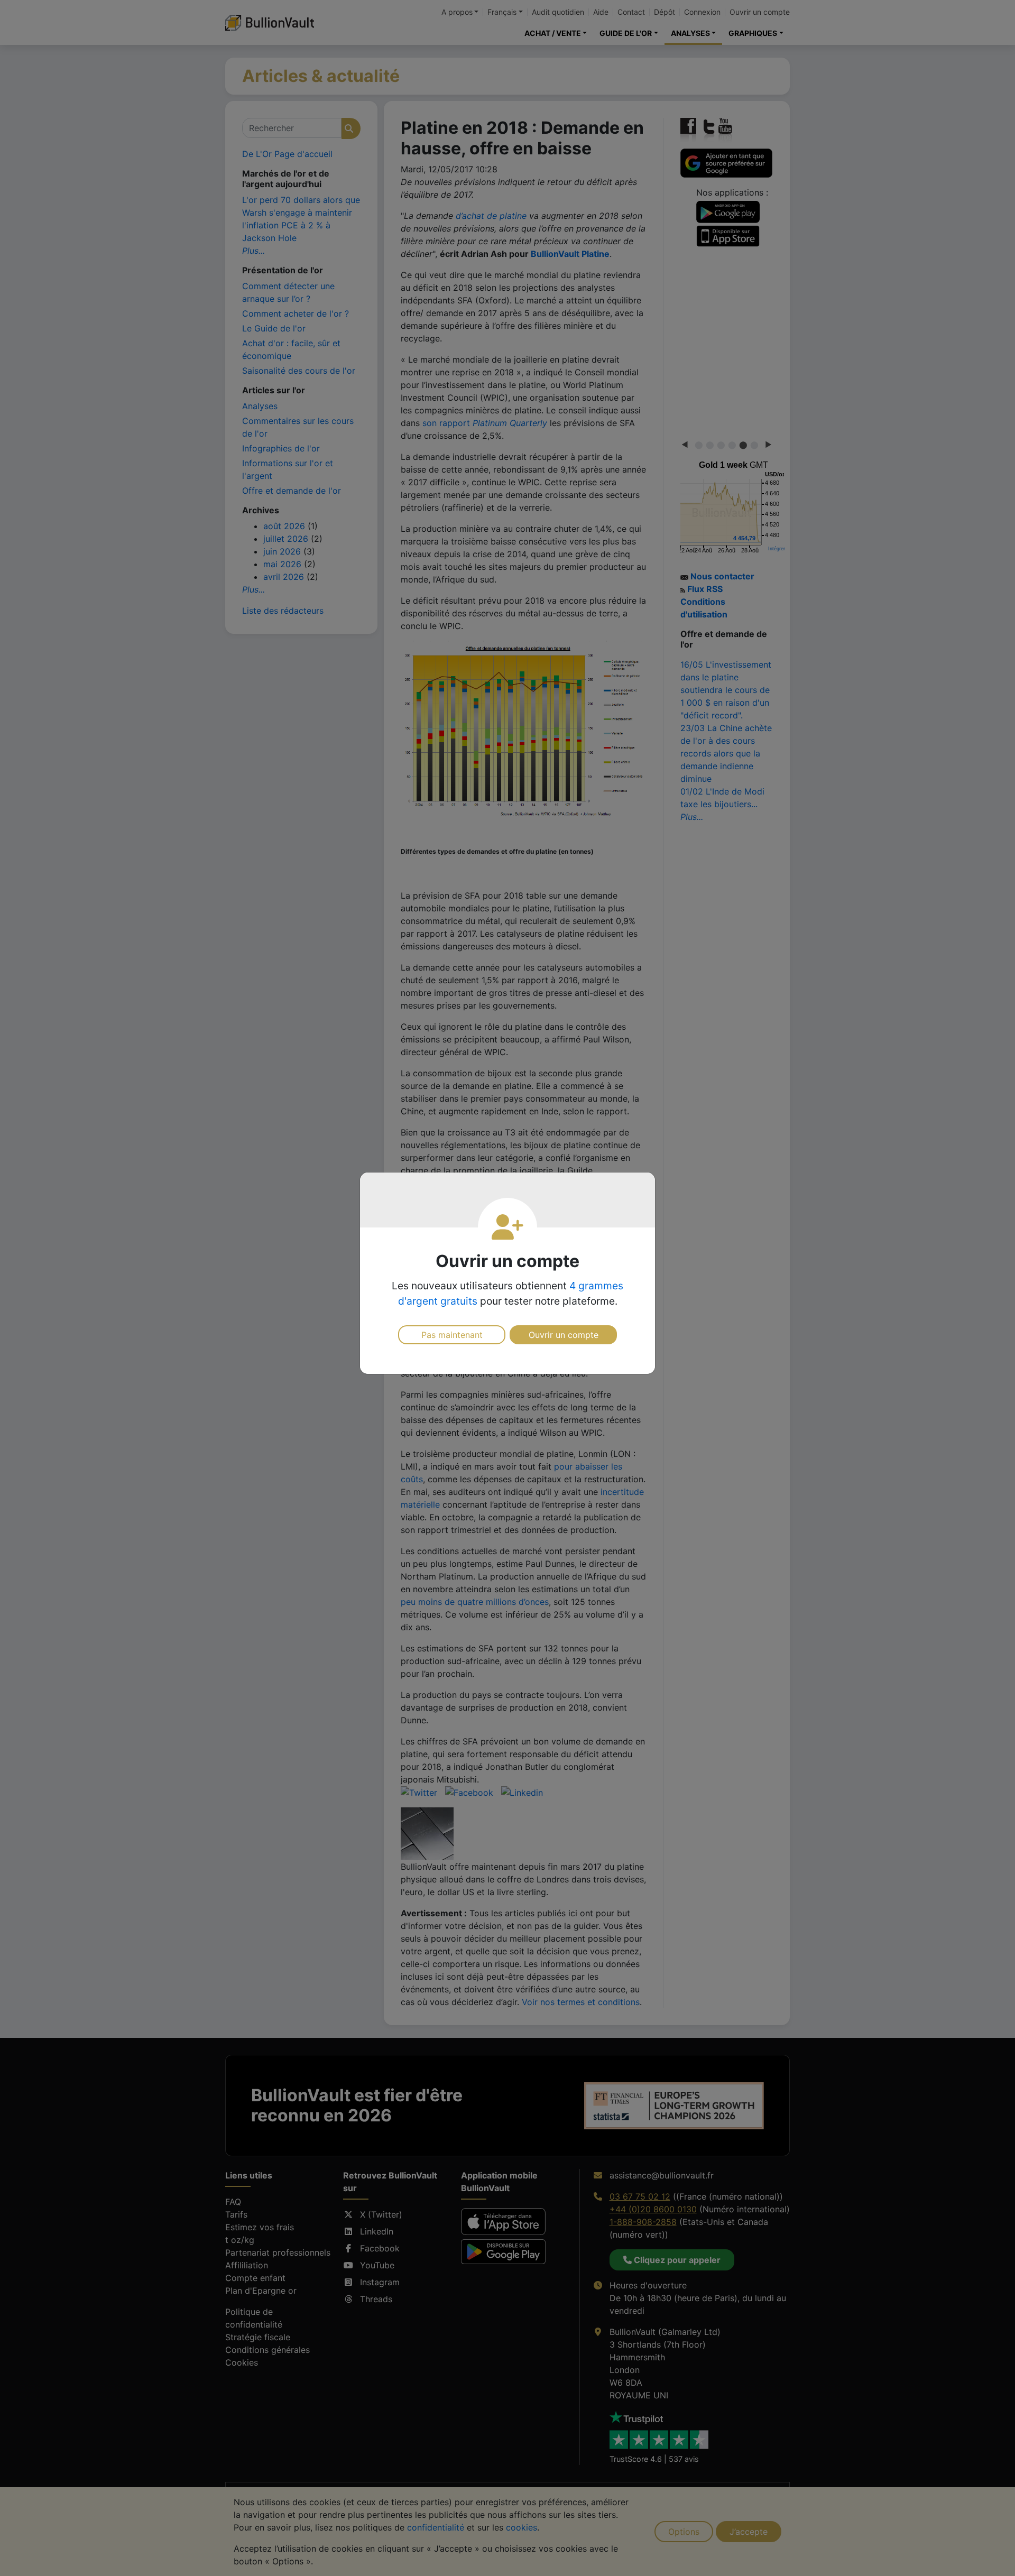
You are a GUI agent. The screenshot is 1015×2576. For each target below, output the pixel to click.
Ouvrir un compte (564, 1335)
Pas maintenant (452, 1335)
